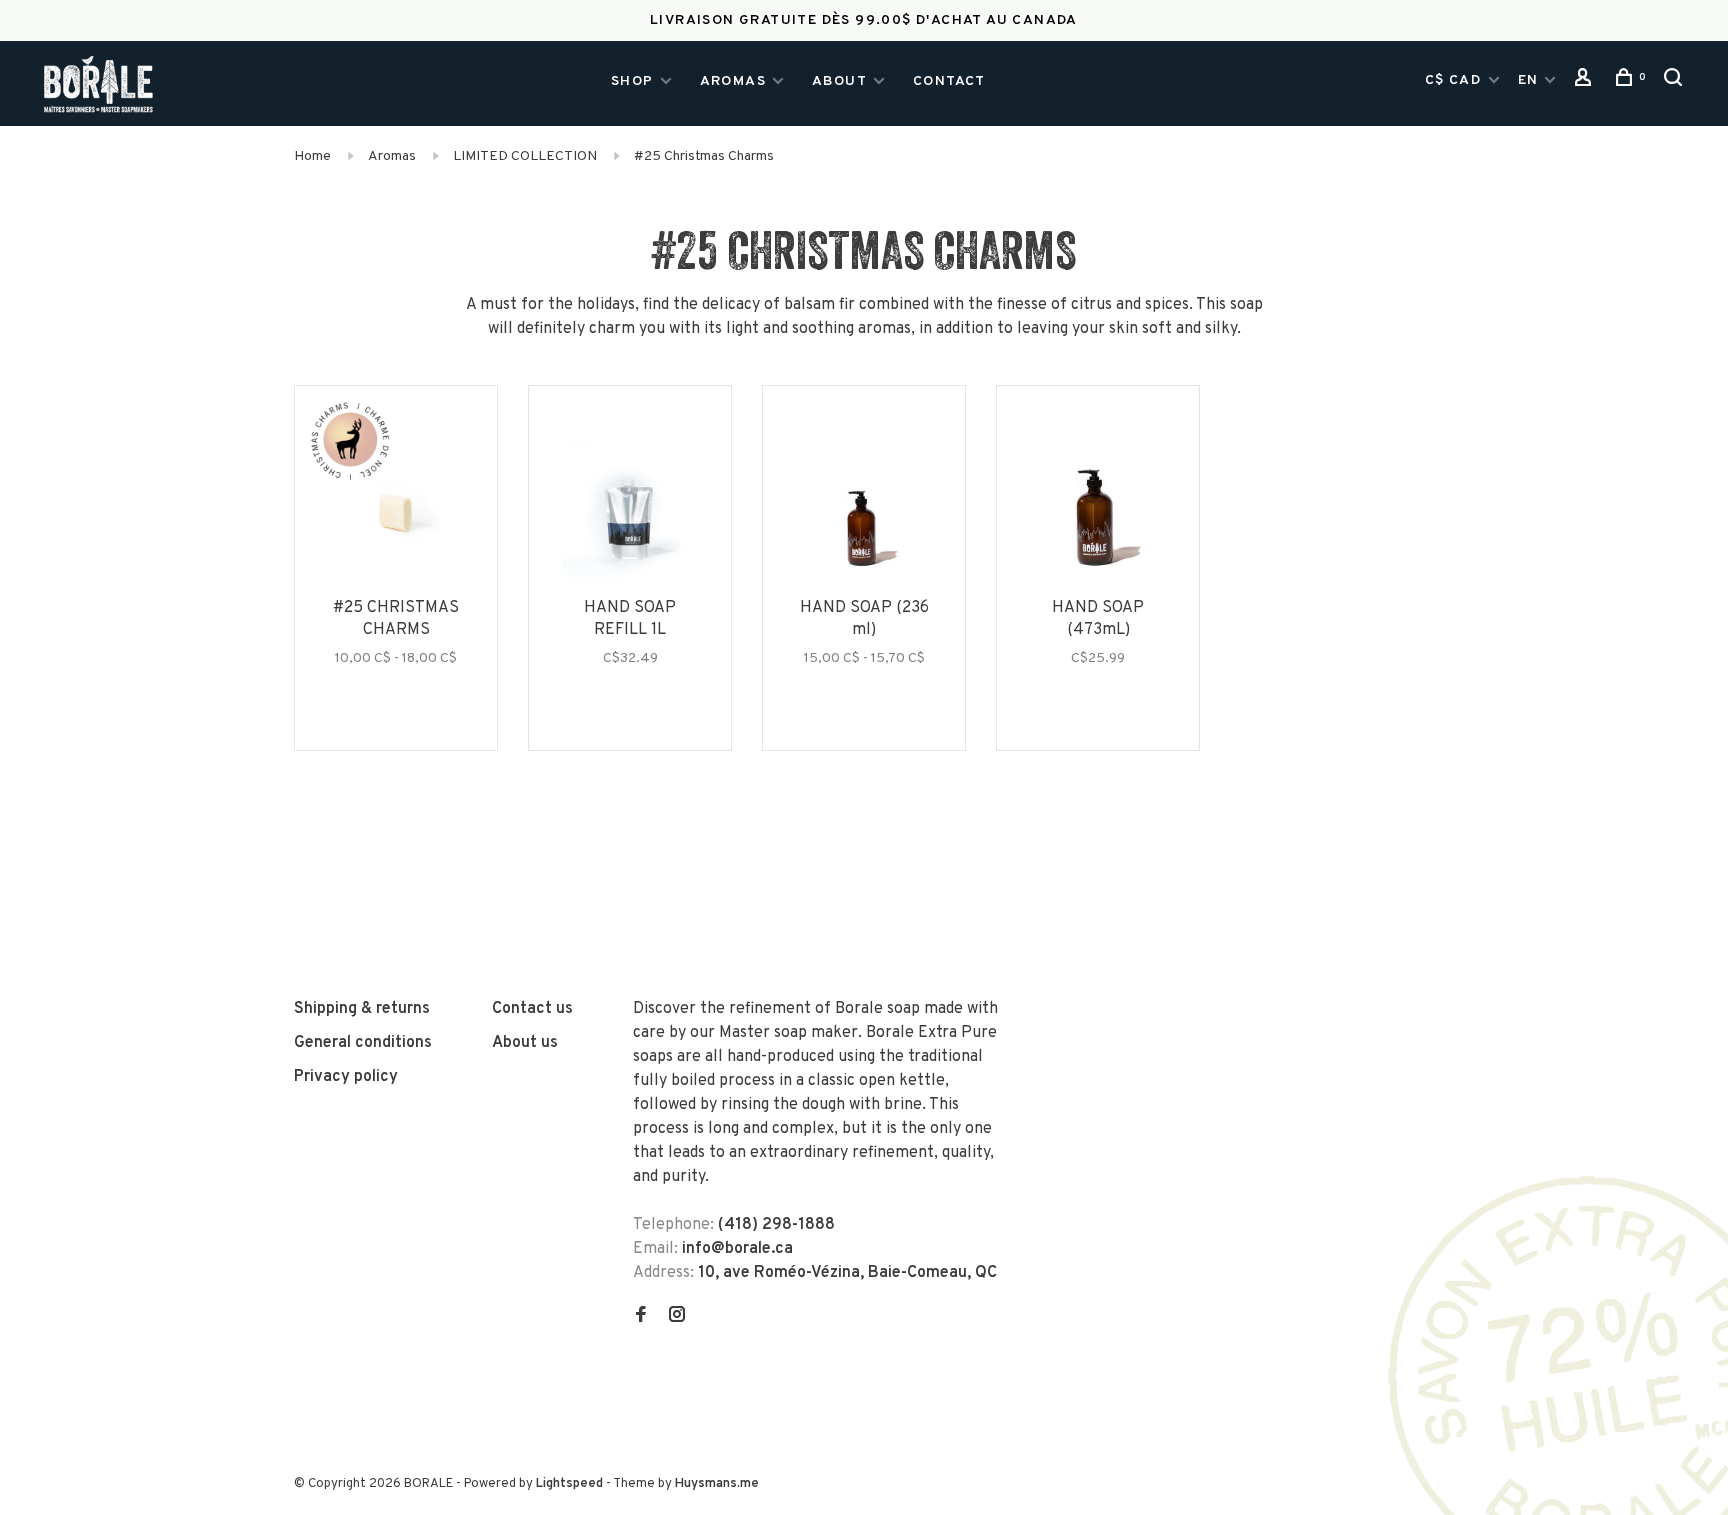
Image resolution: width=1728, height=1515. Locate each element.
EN (1528, 80)
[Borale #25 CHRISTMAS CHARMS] (396, 515)
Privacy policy (346, 1077)
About (839, 81)
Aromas (733, 81)
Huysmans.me (717, 1484)
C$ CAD (1455, 80)
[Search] (1676, 82)
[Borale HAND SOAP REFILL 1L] (630, 515)
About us (525, 1043)
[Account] (1586, 82)
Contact (949, 81)
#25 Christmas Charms (704, 156)
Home (312, 156)
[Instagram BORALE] (677, 1317)
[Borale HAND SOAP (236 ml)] (864, 515)
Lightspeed (569, 1484)
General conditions (363, 1043)
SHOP (632, 81)
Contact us (532, 1009)
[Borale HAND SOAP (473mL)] (1098, 515)
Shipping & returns (362, 1009)
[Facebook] (641, 1317)
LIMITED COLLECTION (525, 156)
